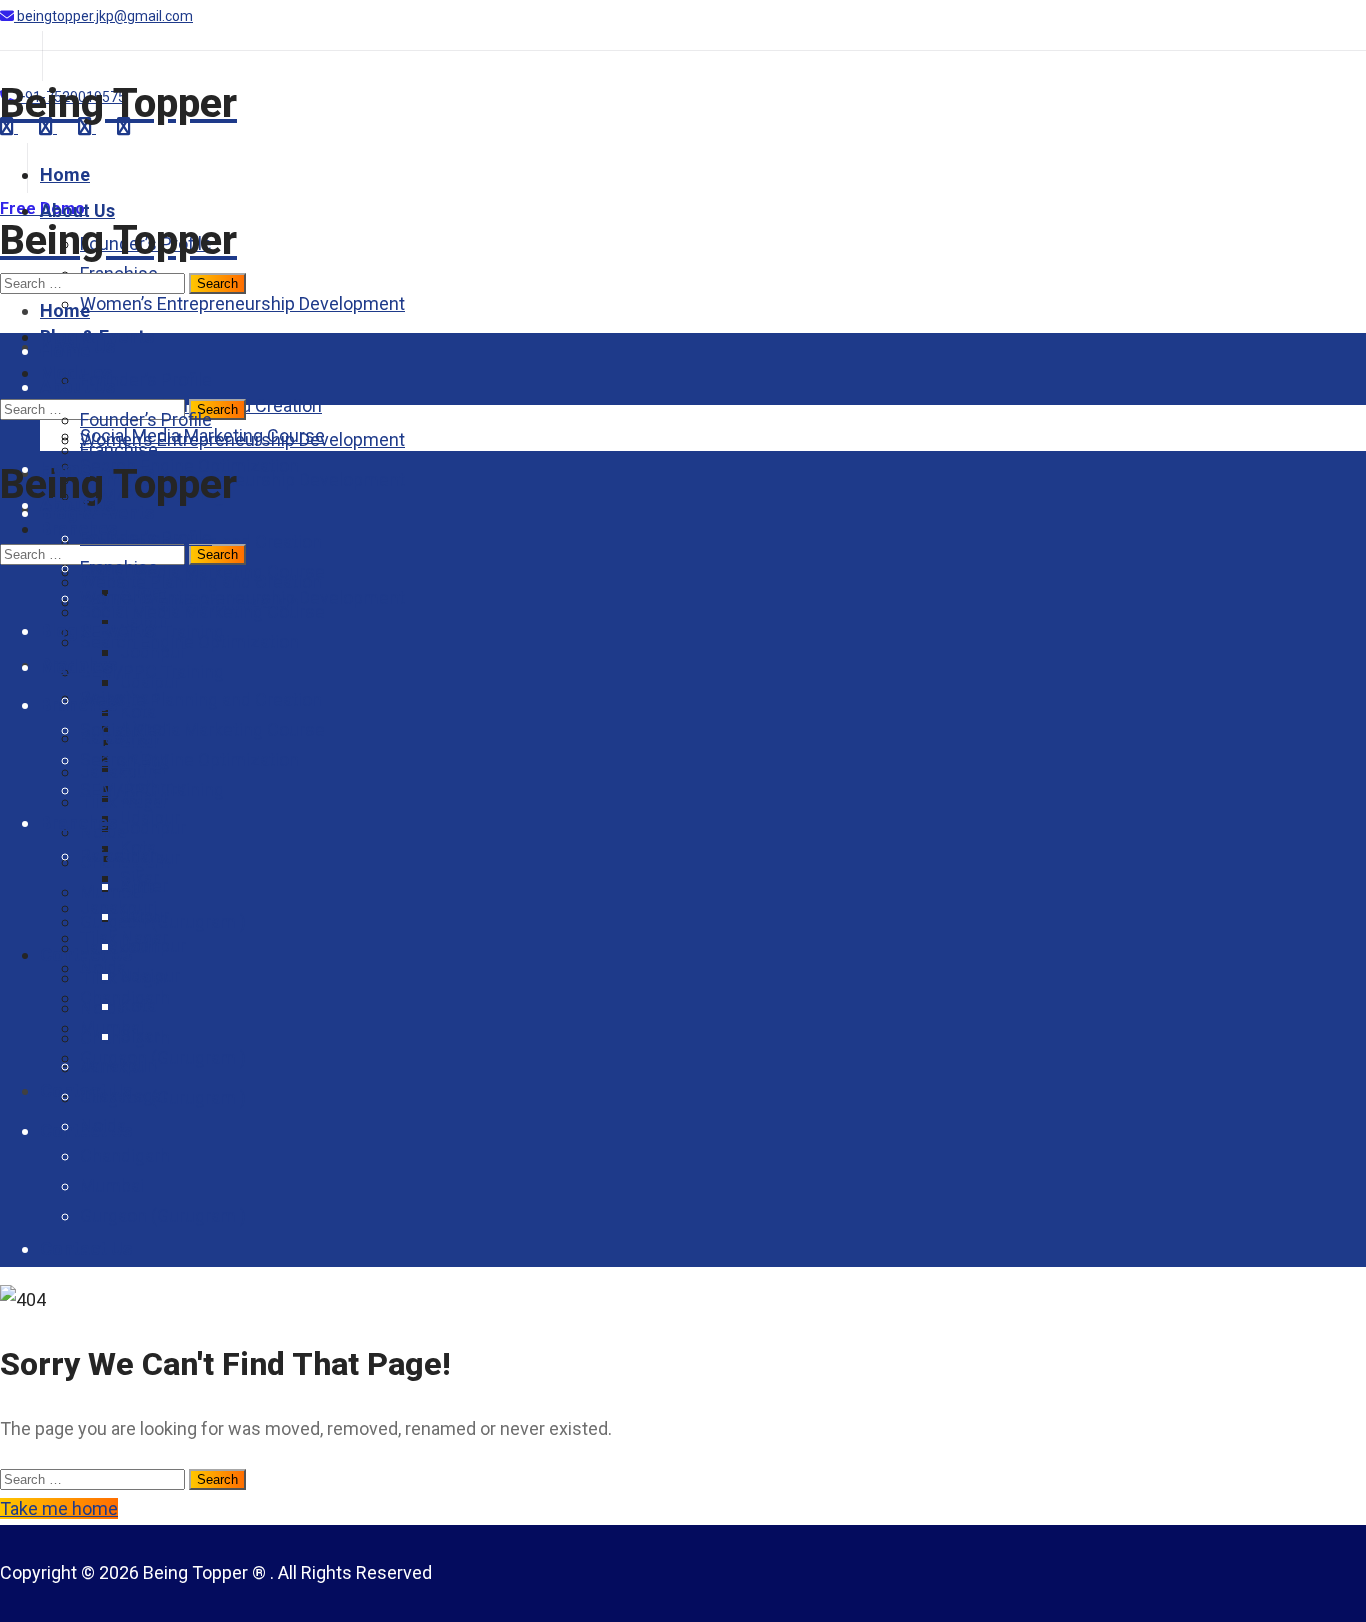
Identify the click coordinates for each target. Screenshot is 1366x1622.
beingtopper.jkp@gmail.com (103, 16)
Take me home (59, 1508)
